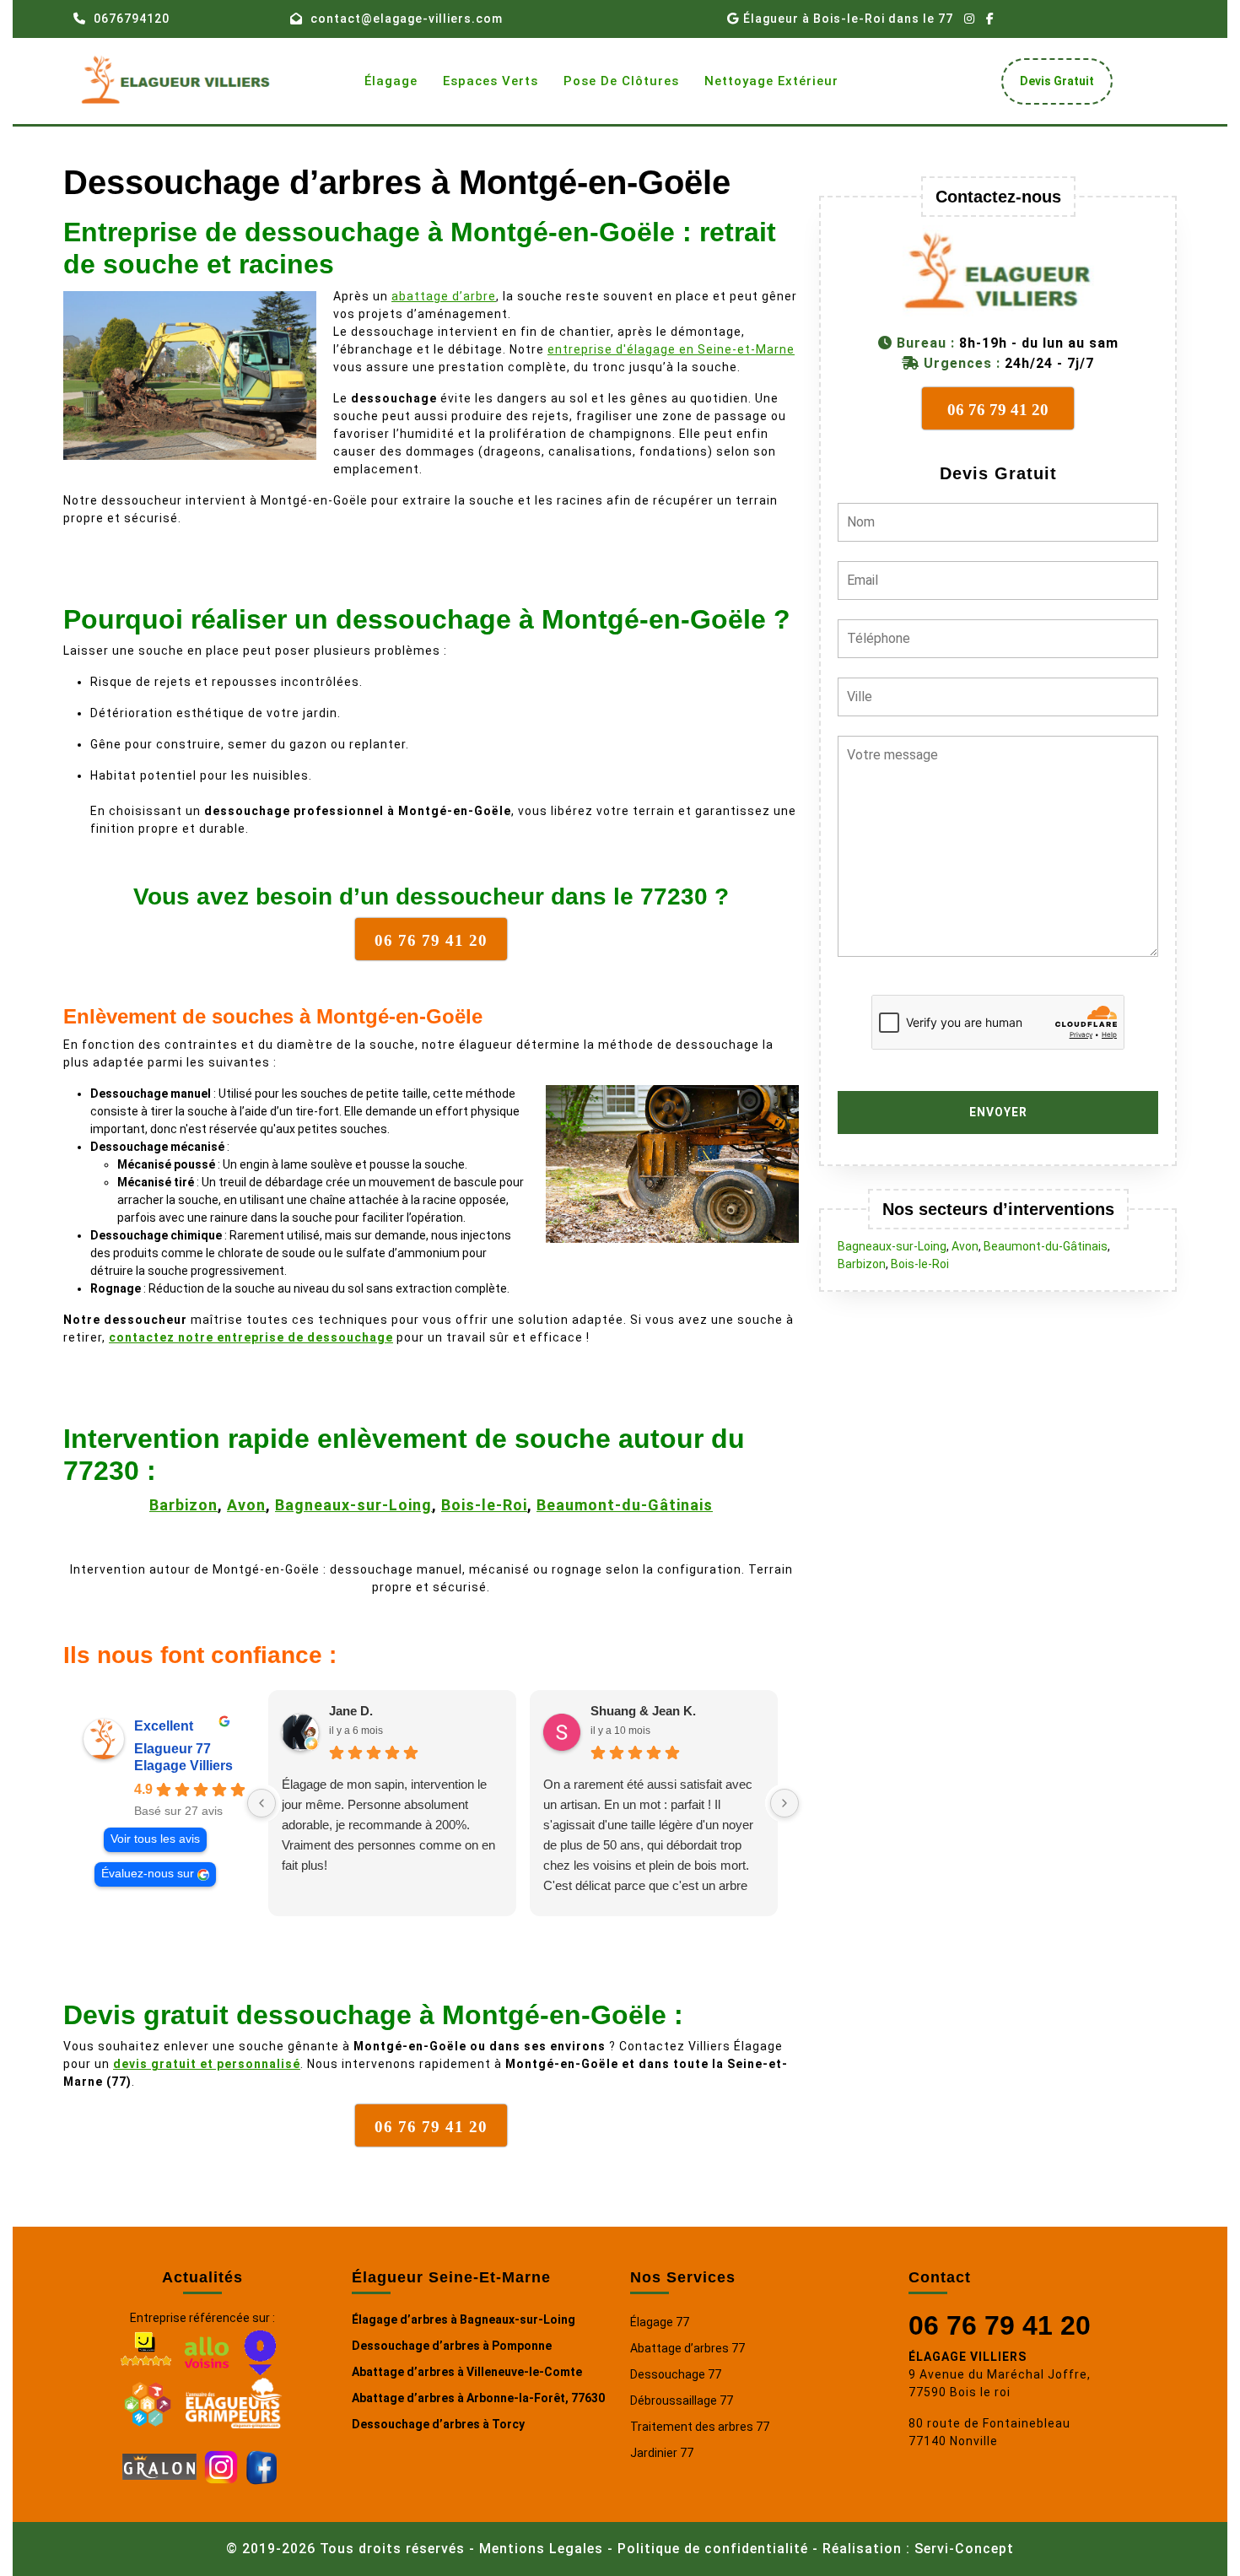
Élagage (391, 81)
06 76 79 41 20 (1000, 2325)
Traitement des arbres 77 (700, 2427)
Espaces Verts (491, 81)
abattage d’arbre (444, 296)
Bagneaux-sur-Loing (353, 1505)
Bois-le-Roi (484, 1505)
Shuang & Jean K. (643, 1711)
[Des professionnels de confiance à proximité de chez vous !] (148, 2401)
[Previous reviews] (261, 1803)
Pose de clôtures (621, 81)
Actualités (202, 2277)
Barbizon (183, 1505)
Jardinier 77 (662, 2453)
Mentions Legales (541, 2549)
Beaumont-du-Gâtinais (625, 1505)
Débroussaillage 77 (682, 2400)
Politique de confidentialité (713, 2549)
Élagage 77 (660, 2322)
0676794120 (132, 19)
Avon (246, 1505)
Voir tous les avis (155, 1839)
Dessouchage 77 (676, 2374)
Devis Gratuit (1063, 86)
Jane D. (351, 1711)
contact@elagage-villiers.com (407, 19)
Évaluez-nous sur (148, 1874)
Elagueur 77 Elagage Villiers (183, 1757)
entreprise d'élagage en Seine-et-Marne (671, 349)
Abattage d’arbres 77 (687, 2348)
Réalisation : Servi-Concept (918, 2549)
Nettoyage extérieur (771, 81)
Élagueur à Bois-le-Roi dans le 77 (848, 19)
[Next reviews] (784, 1803)
